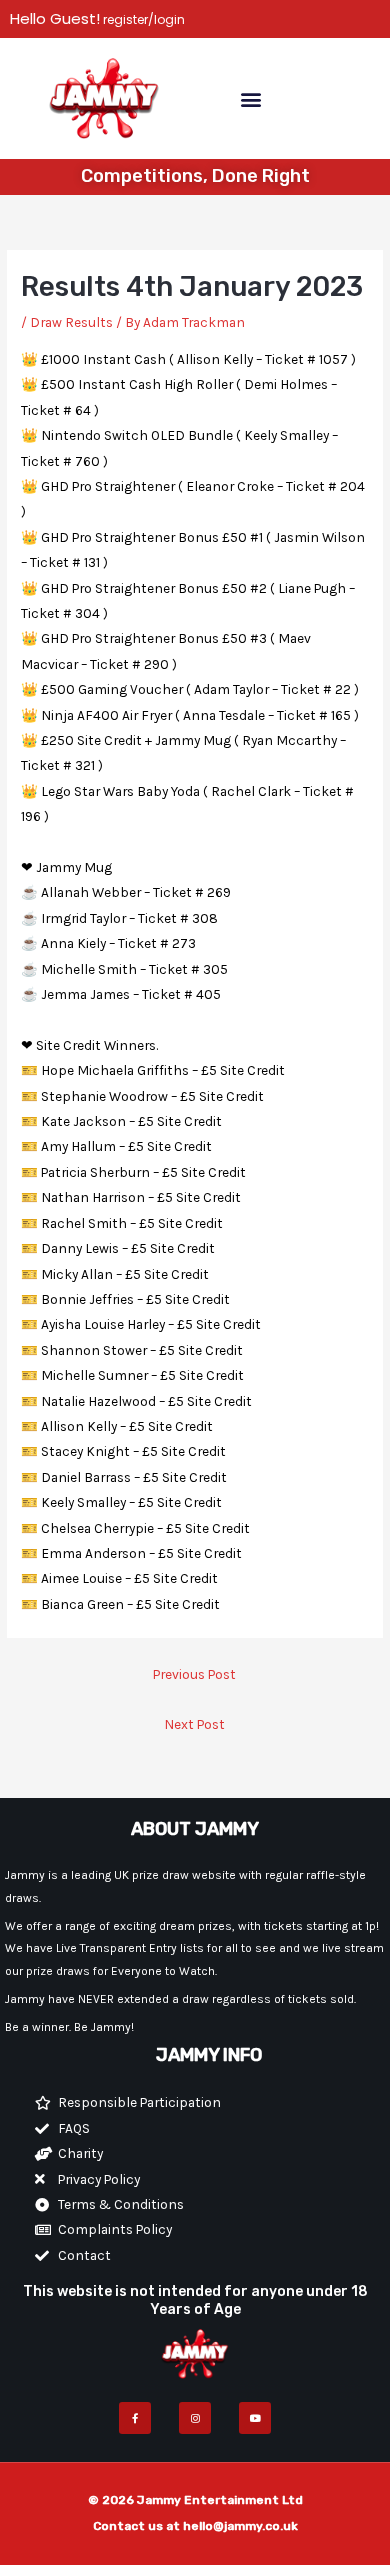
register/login (142, 19)
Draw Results (71, 322)
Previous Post (194, 1674)
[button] (250, 98)
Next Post (194, 1724)
